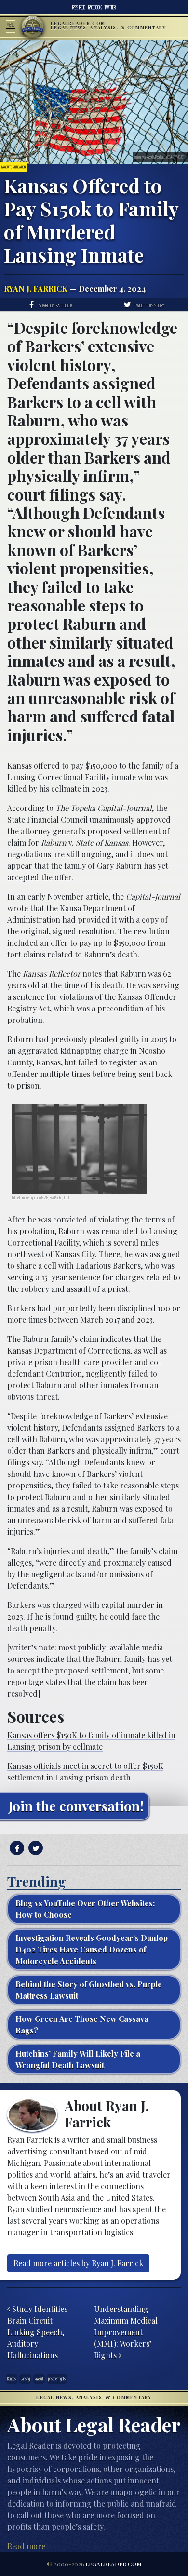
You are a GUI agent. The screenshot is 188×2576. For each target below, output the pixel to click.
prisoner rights (57, 2379)
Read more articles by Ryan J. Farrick (78, 2263)
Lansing (25, 2379)
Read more (26, 2546)
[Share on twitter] (34, 1848)
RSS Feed (79, 7)
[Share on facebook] (16, 1848)
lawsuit (39, 2379)
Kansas (12, 2379)
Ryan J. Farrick (36, 288)
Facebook (95, 7)
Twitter (110, 7)
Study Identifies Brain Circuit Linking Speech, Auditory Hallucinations (37, 2332)
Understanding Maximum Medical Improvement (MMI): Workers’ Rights (126, 2332)
